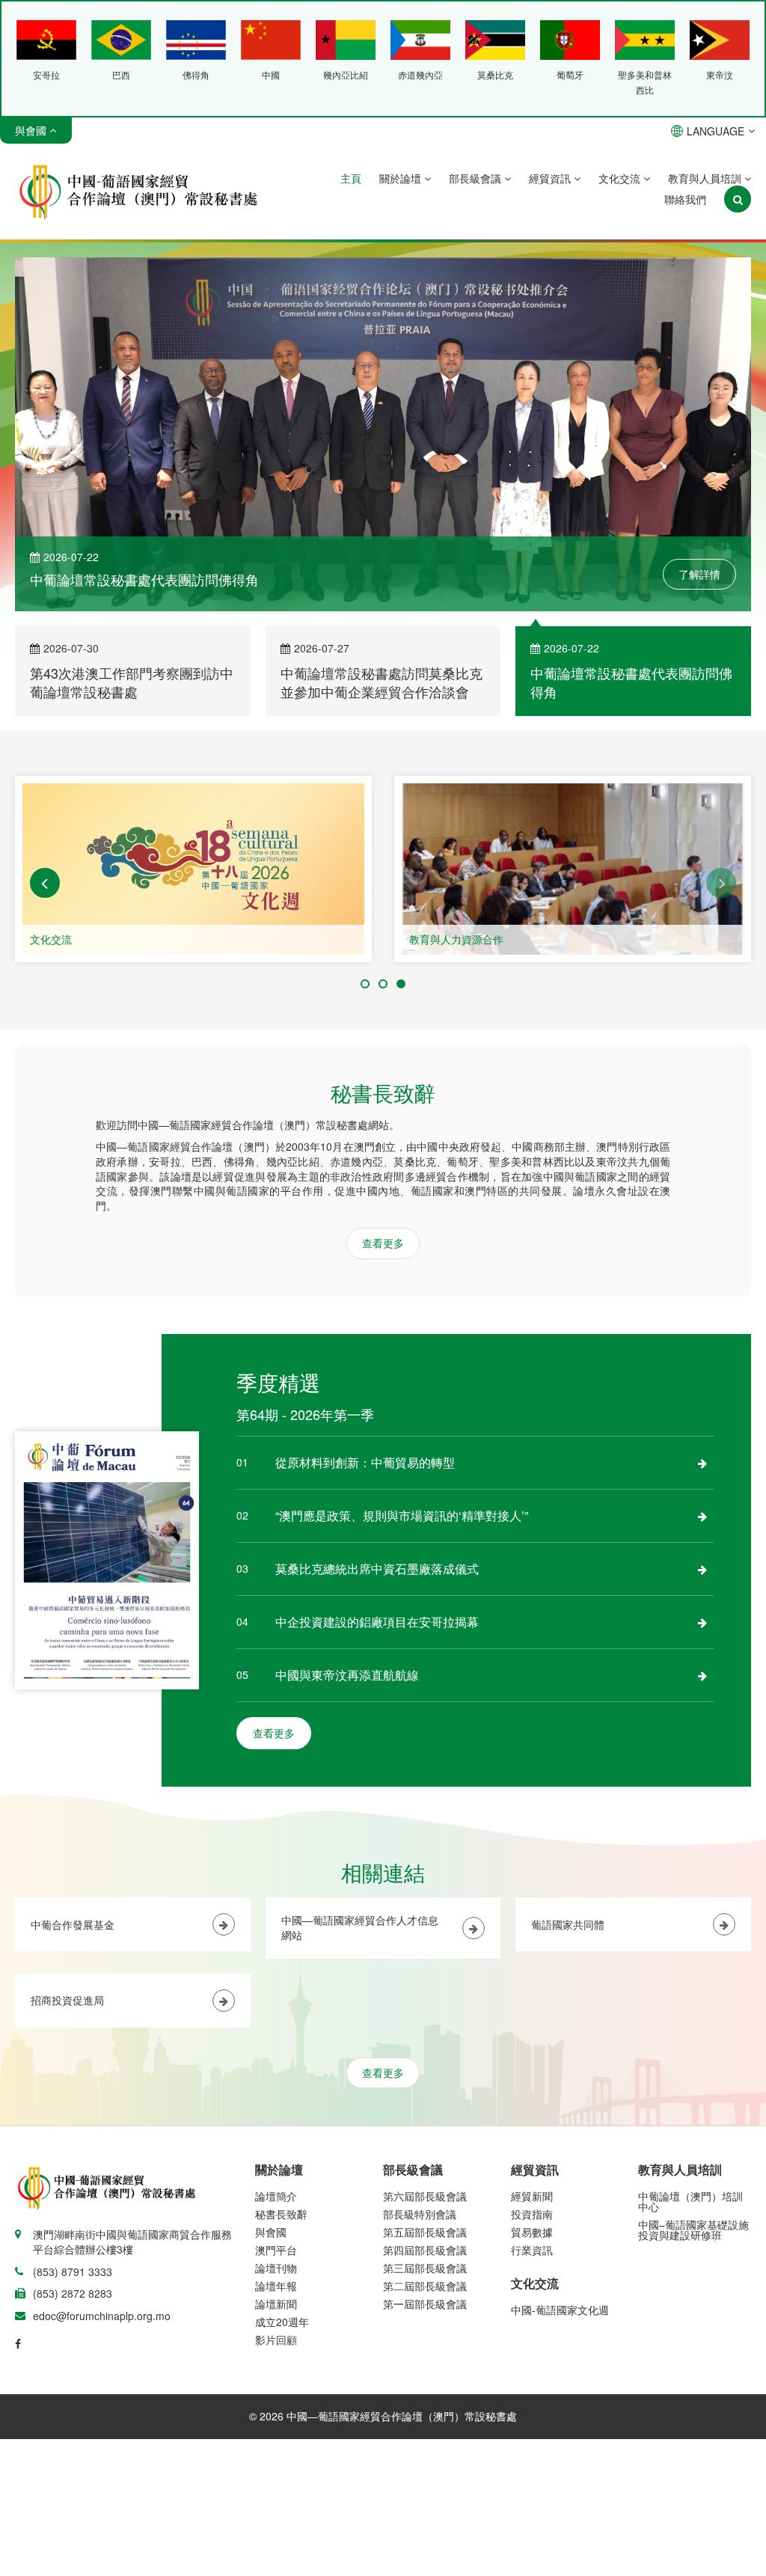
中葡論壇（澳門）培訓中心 (690, 2201)
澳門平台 (276, 2250)
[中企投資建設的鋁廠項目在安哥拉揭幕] (702, 1622)
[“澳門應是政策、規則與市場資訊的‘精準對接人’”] (702, 1516)
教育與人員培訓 (706, 178)
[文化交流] (193, 869)
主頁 (351, 178)
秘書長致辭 (281, 2214)
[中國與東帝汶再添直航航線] (702, 1675)
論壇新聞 (276, 2304)
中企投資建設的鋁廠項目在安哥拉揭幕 (377, 1622)
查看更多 (383, 1243)
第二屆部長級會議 (425, 2286)
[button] (45, 883)
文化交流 (621, 178)
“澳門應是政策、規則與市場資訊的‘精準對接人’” (402, 1515)
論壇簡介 (276, 2196)
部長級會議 (477, 178)
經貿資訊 (551, 178)
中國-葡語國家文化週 (560, 2310)
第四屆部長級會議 (425, 2250)
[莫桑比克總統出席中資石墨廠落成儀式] (702, 1569)
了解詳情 (699, 574)
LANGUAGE (716, 131)
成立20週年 (282, 2322)
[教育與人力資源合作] (573, 869)
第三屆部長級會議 (425, 2268)
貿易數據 (532, 2232)
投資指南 (532, 2214)
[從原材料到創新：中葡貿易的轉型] (702, 1463)
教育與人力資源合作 (456, 939)
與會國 (271, 2232)
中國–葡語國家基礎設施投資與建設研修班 (693, 2230)
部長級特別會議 (420, 2214)
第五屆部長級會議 (425, 2232)
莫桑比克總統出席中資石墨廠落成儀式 (377, 1569)
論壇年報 (276, 2286)
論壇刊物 (276, 2268)
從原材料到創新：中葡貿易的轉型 (365, 1462)
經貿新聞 (532, 2196)
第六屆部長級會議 (425, 2196)
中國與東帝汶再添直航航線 (347, 1675)
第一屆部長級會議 (425, 2304)
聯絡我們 (685, 199)
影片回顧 (276, 2340)
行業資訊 (532, 2250)
